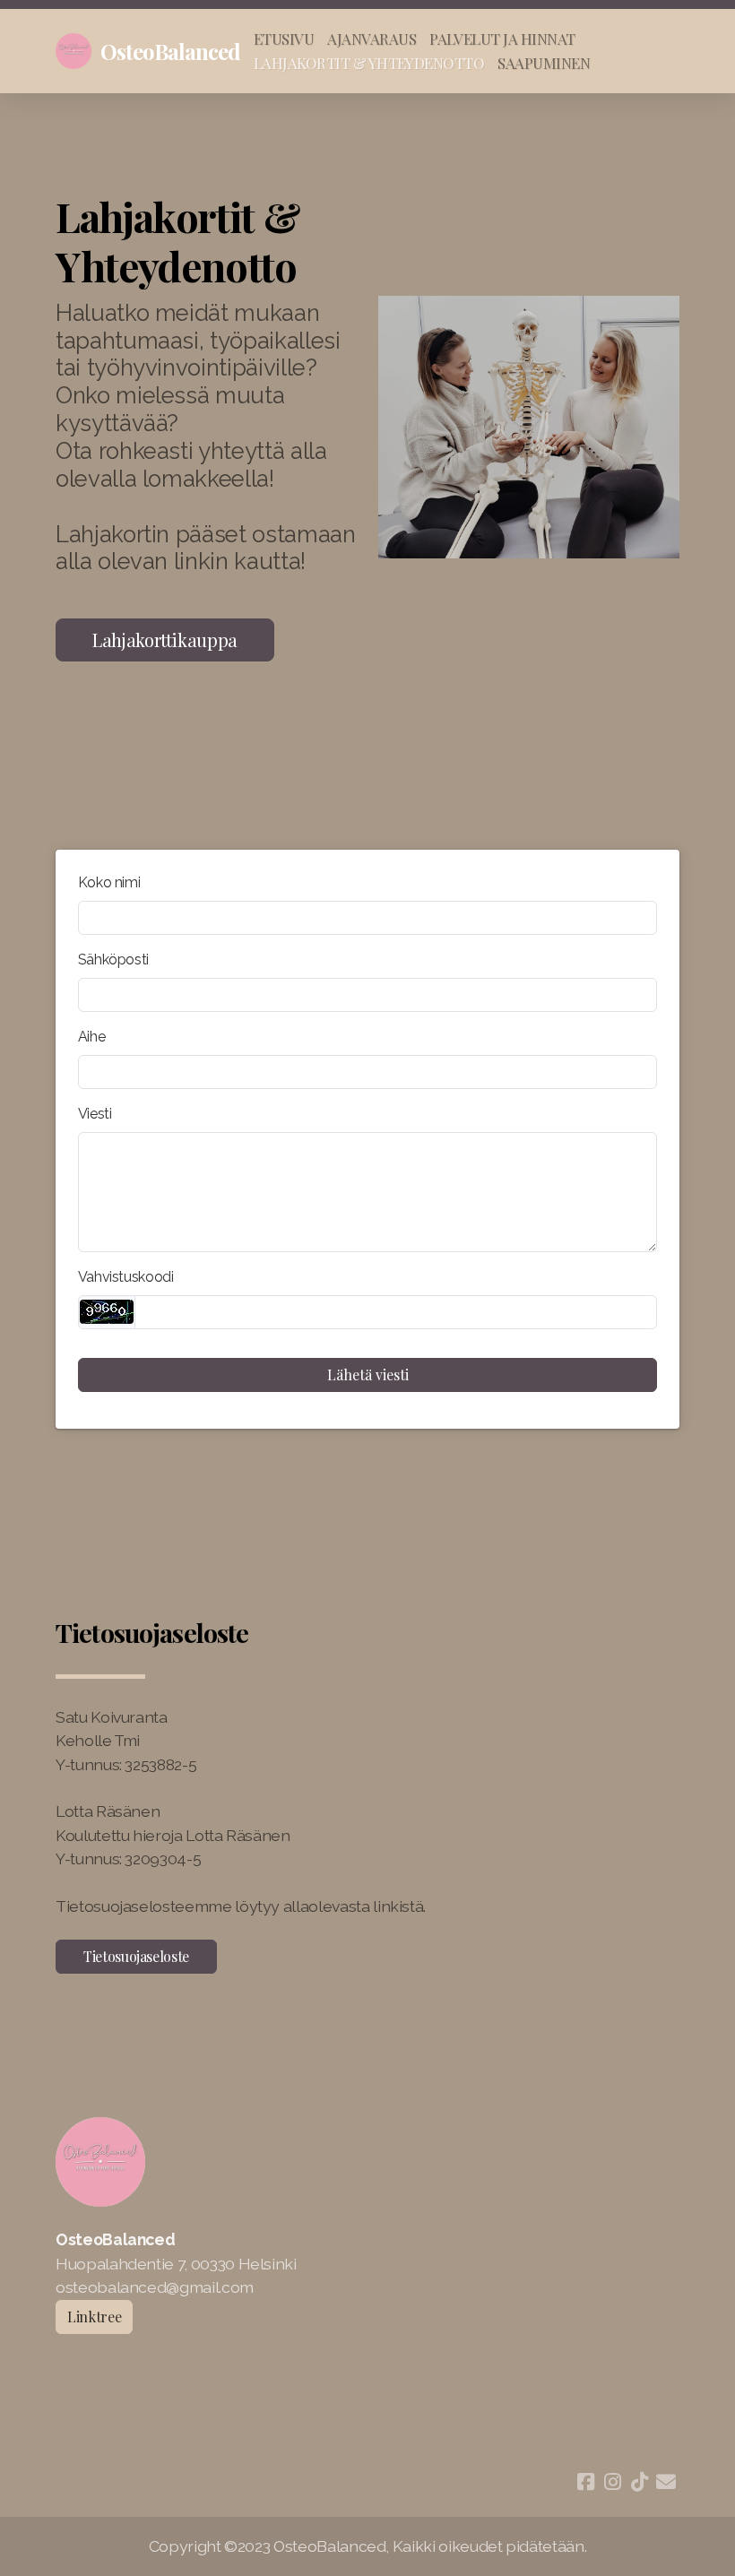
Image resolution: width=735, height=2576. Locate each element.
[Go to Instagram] (612, 2482)
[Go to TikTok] (639, 2482)
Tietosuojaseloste (136, 1956)
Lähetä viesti (368, 1374)
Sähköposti (113, 960)
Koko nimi (109, 882)
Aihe (92, 1037)
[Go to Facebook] (585, 2482)
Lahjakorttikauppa (165, 640)
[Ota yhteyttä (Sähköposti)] (666, 2482)
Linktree (94, 2317)
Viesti (95, 1114)
